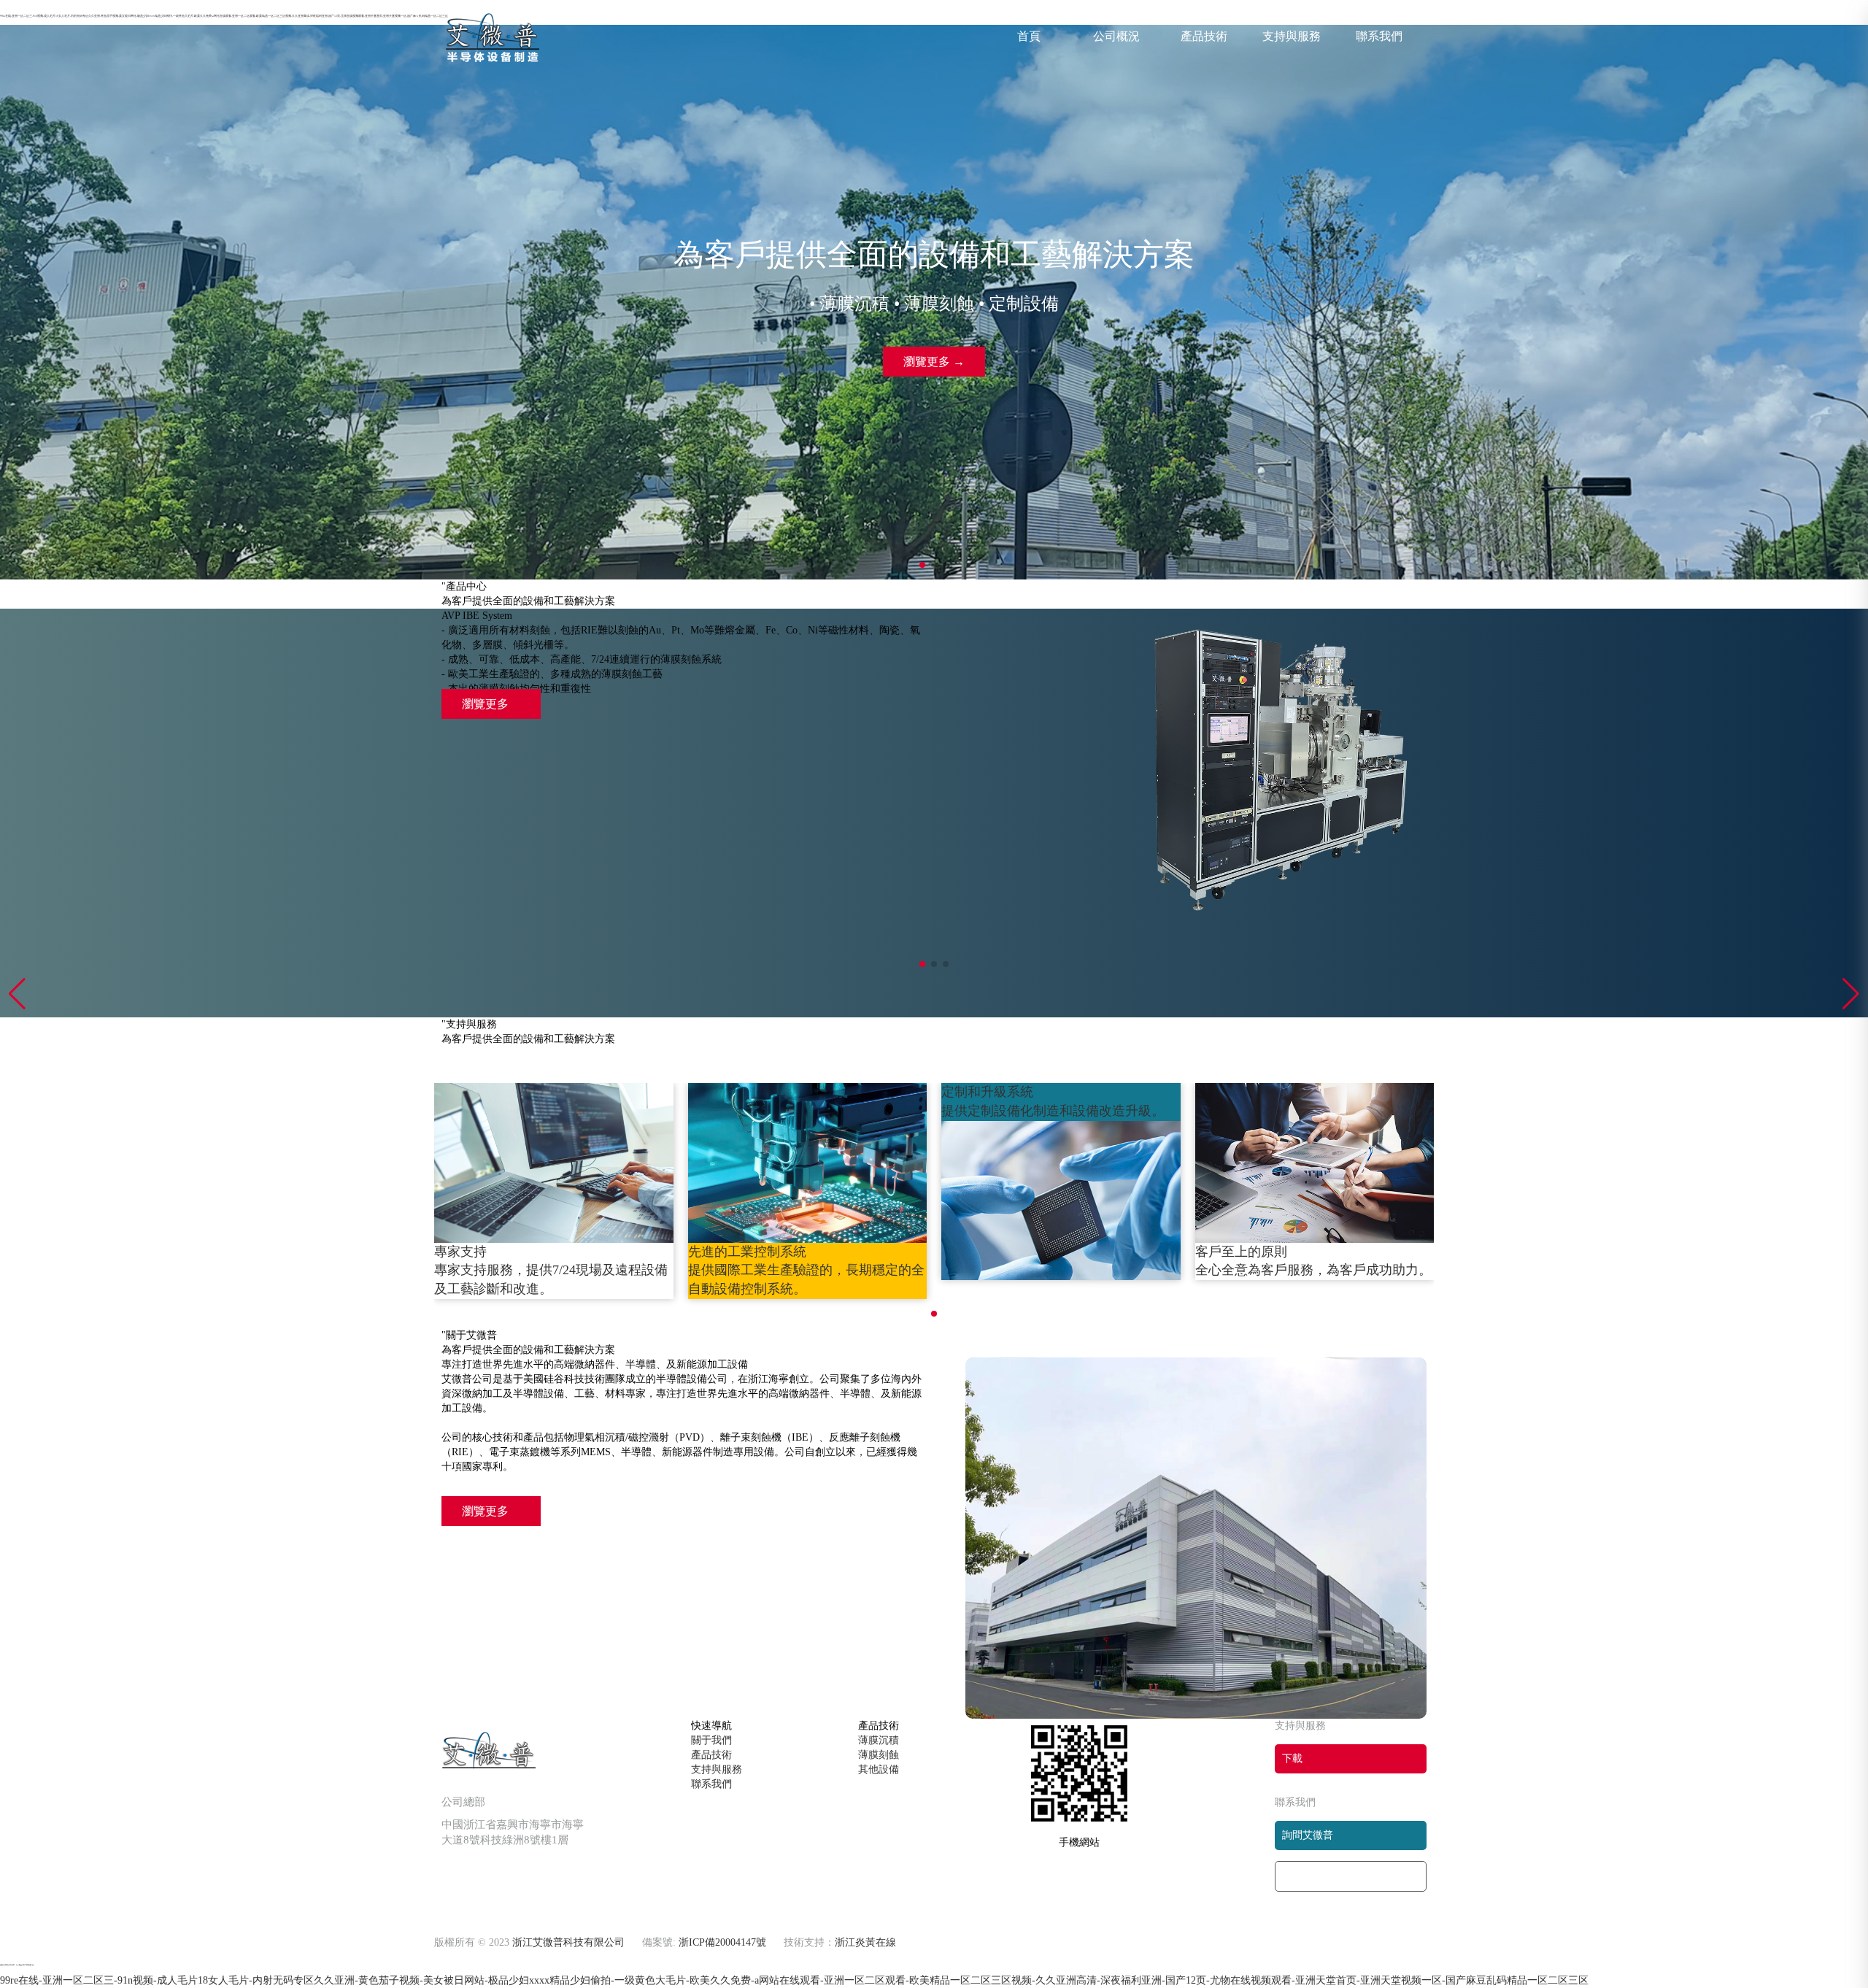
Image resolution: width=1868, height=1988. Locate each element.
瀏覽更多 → (934, 362)
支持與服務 (1292, 36)
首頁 (1029, 36)
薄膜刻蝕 (879, 1755)
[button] (1851, 994)
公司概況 (1116, 36)
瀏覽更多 (487, 704)
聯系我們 (1379, 36)
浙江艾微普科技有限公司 (568, 1942)
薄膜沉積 (879, 1740)
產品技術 (1204, 36)
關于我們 (711, 1740)
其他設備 (879, 1769)
